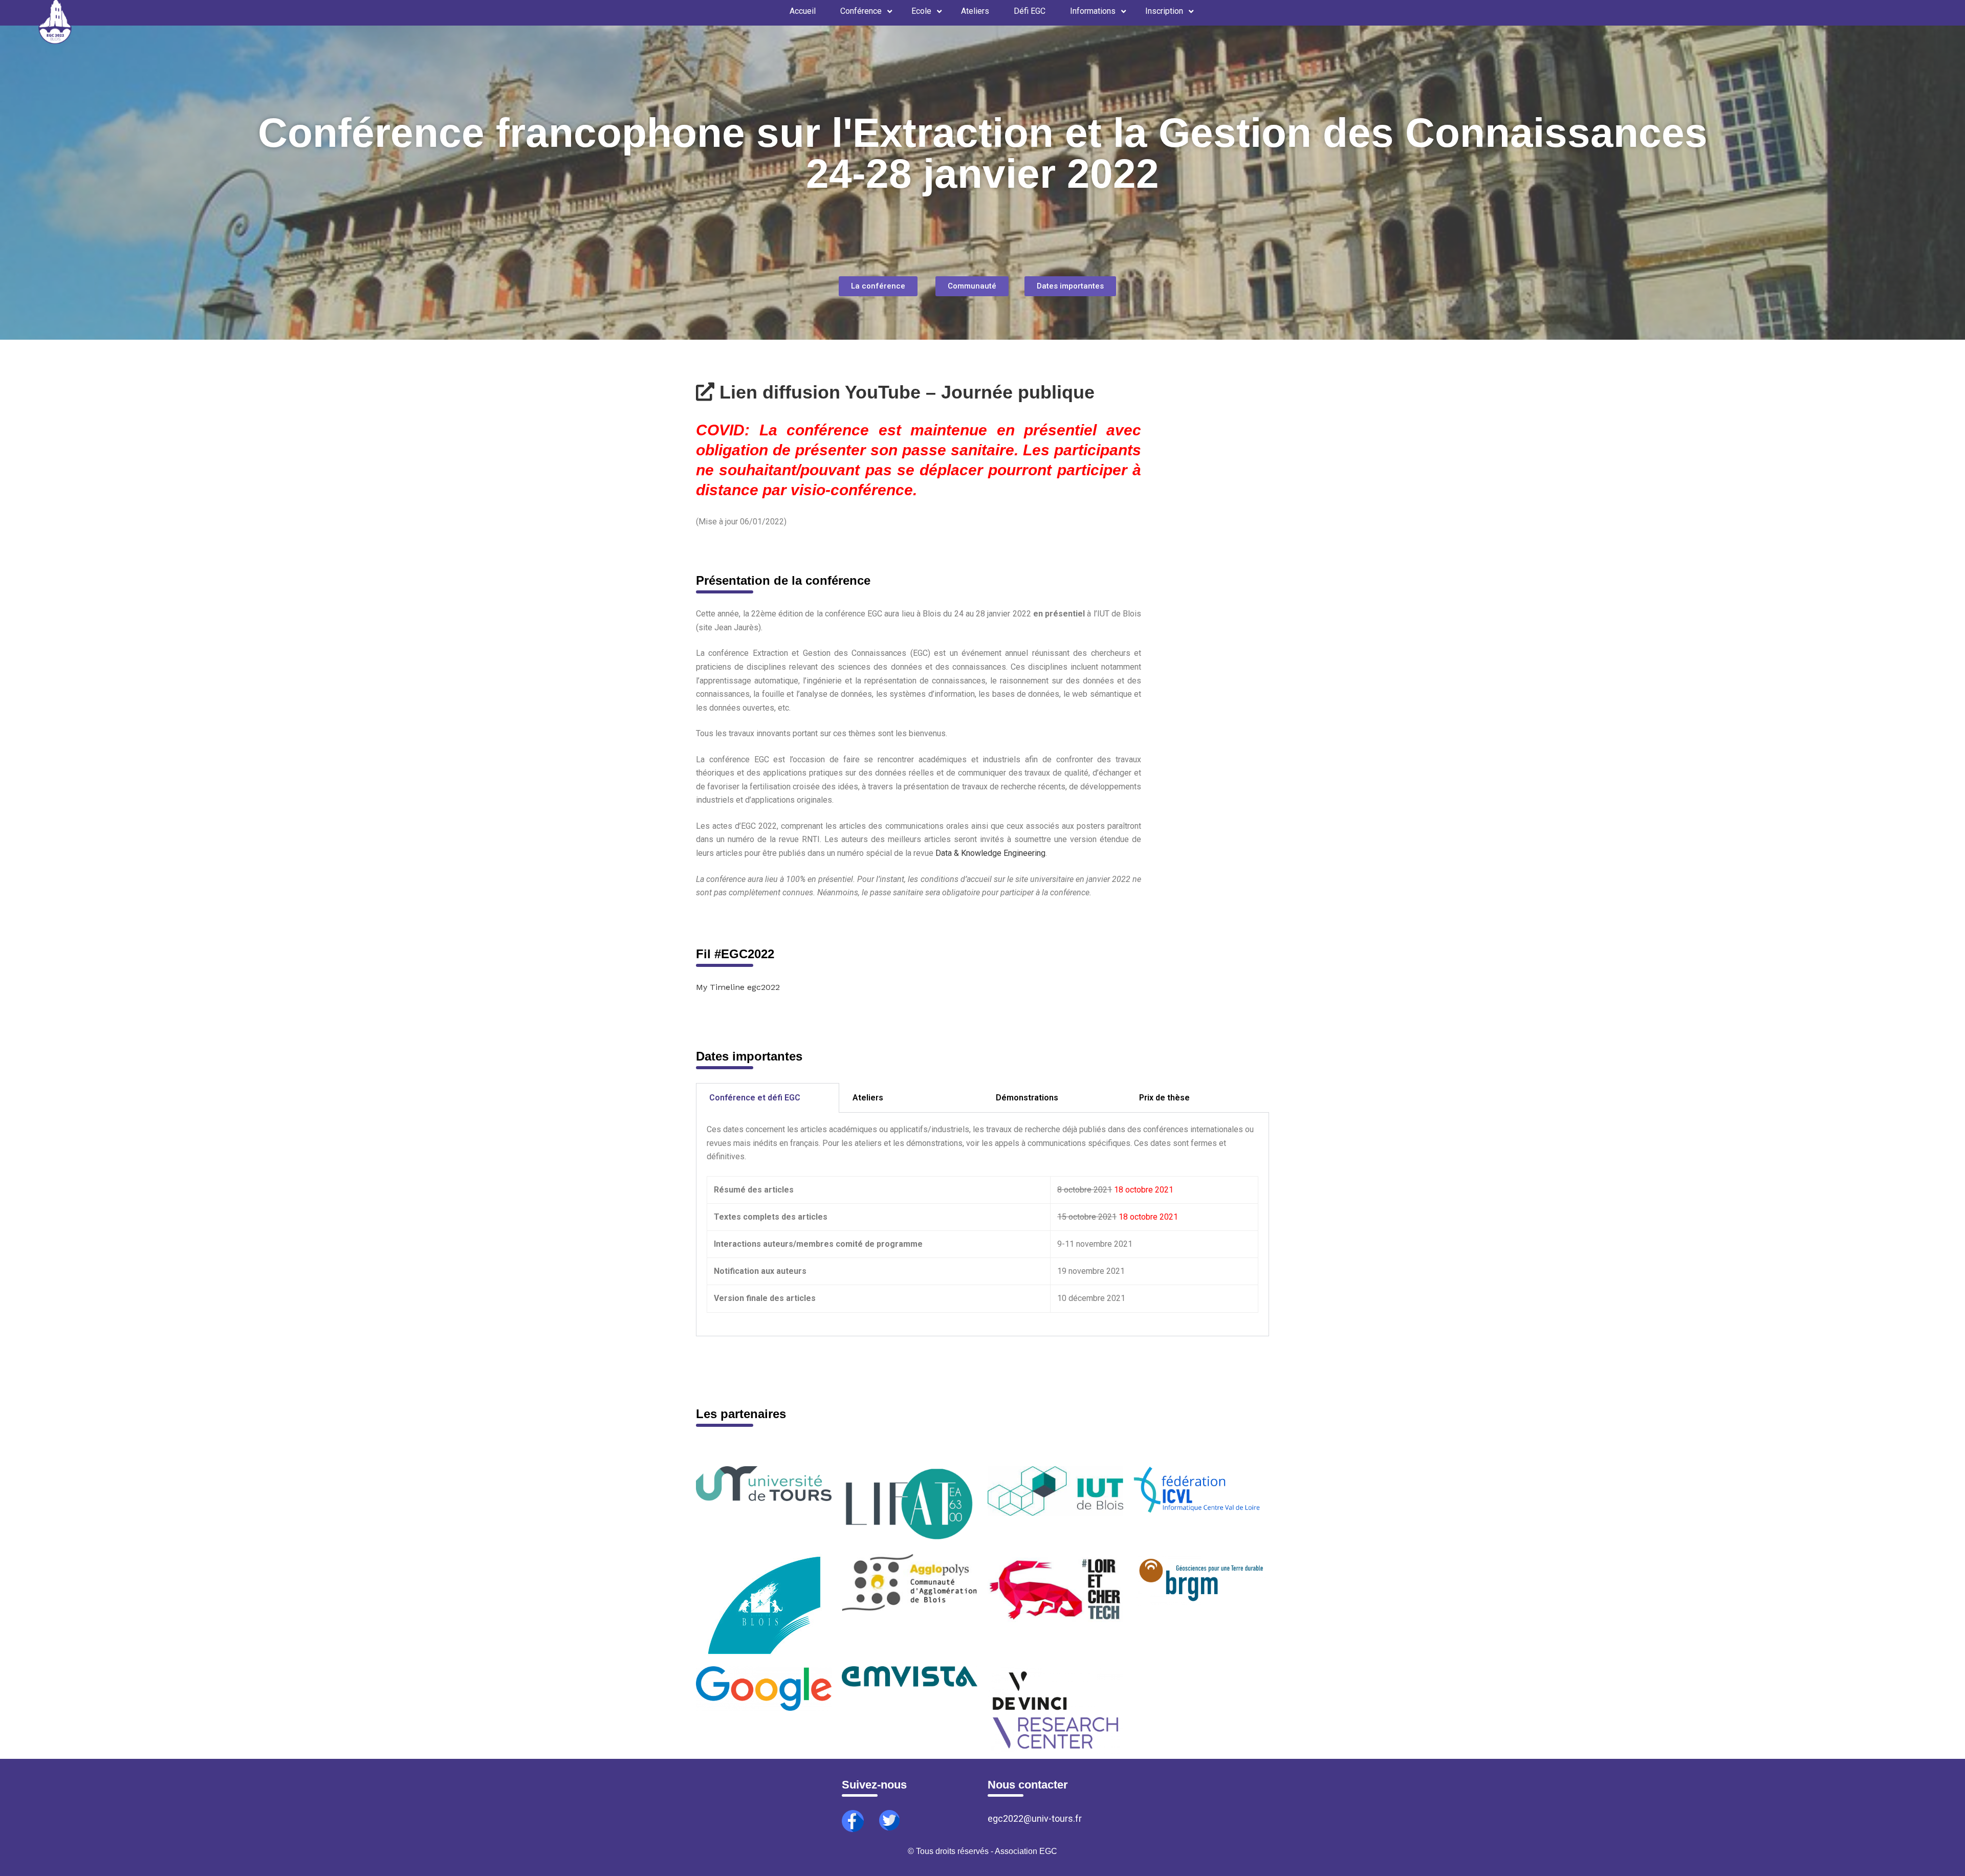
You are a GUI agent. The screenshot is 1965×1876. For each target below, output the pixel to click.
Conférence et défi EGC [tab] (755, 1098)
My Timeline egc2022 (738, 987)
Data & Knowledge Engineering (990, 853)
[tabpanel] (982, 1224)
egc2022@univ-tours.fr (1035, 1818)
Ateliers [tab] (868, 1098)
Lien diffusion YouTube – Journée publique (904, 392)
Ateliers (975, 11)
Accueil (803, 11)
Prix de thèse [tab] (1164, 1098)
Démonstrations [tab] (1027, 1098)
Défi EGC (1030, 11)
